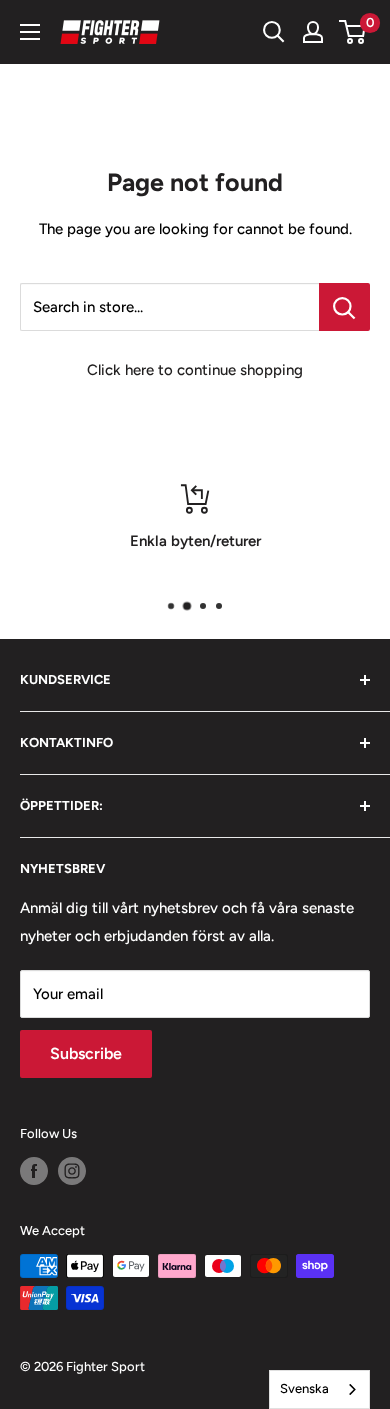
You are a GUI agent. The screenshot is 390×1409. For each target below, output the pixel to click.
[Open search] (274, 32)
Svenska (304, 1388)
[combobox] (319, 1389)
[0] (353, 32)
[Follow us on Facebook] (34, 1171)
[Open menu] (30, 32)
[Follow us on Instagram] (72, 1171)
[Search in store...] (344, 307)
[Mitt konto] (313, 32)
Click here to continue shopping (195, 370)
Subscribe (86, 1053)
